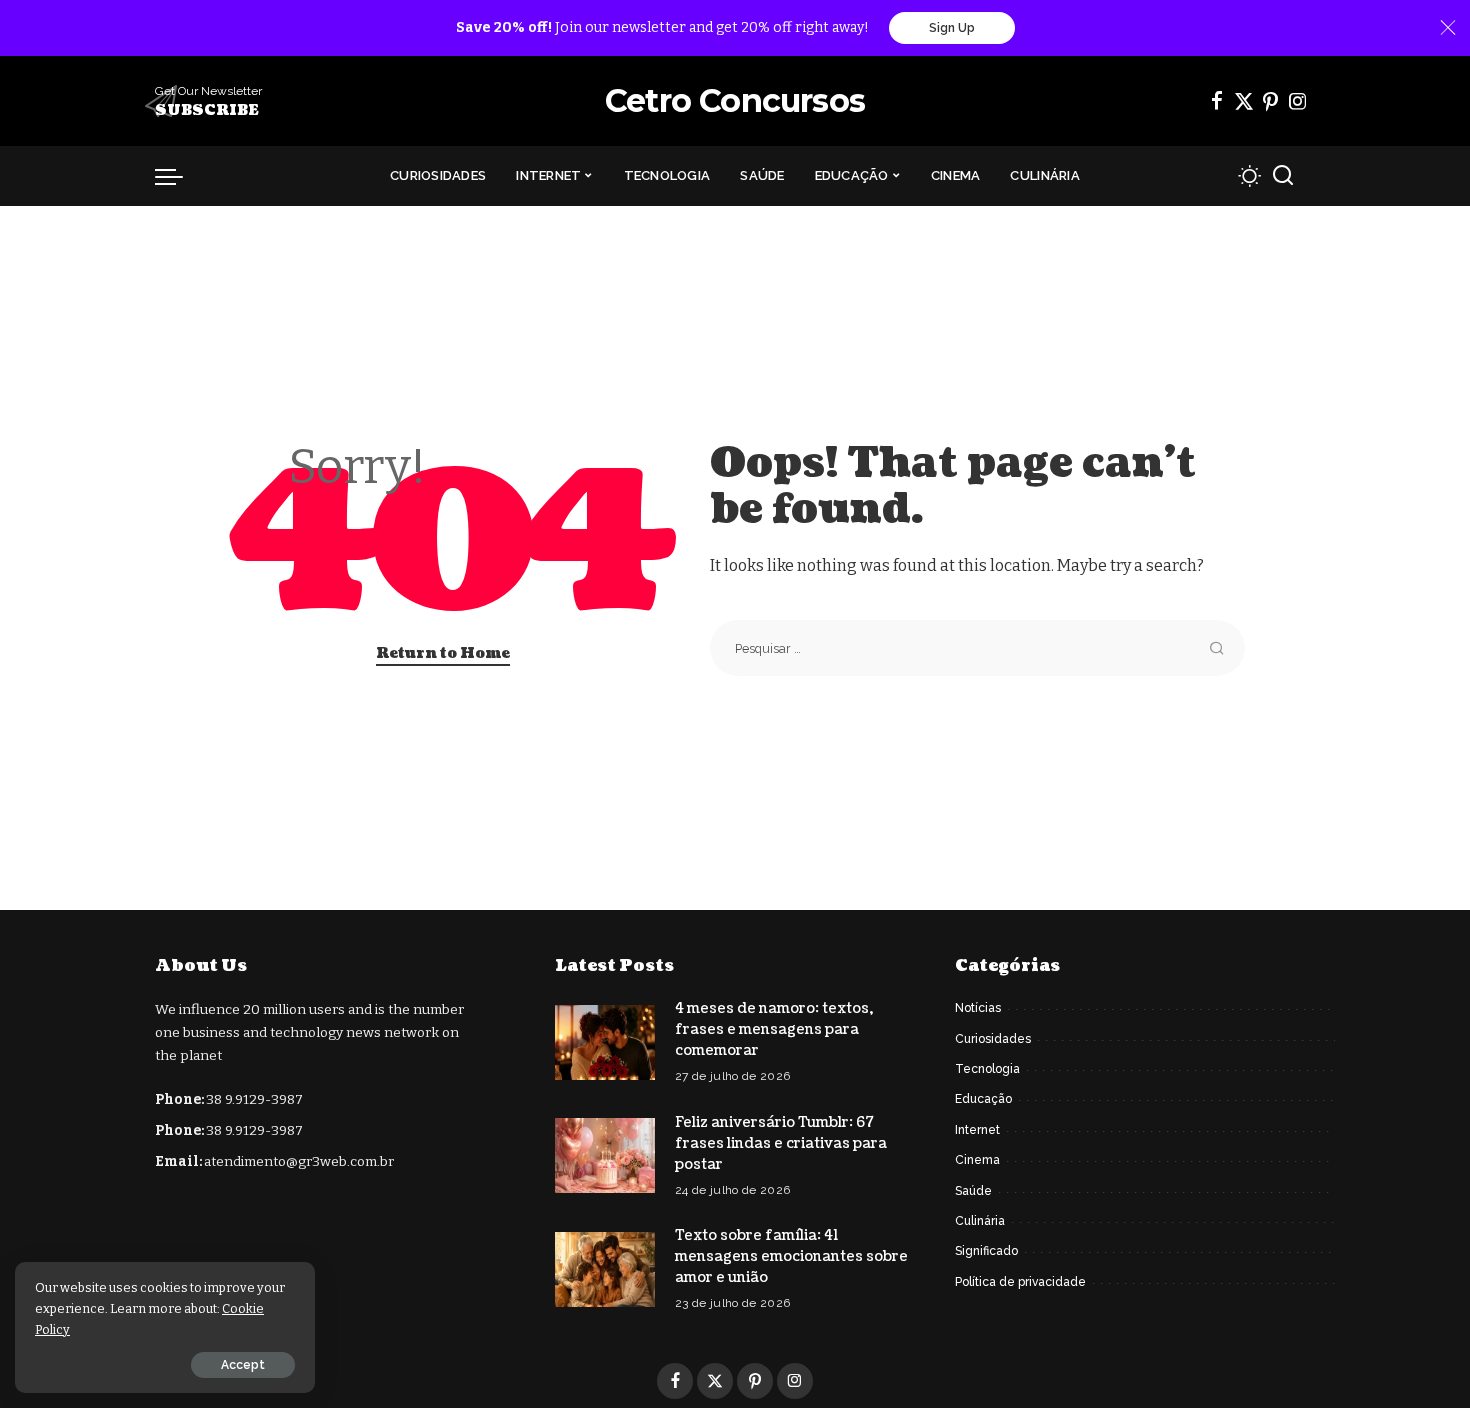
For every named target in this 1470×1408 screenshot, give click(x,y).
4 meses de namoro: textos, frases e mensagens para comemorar (774, 1029)
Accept (243, 1365)
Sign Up (952, 28)
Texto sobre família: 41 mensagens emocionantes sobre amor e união (791, 1256)
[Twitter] (1244, 101)
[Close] (1448, 28)
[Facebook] (1217, 101)
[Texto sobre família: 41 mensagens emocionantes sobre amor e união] (605, 1269)
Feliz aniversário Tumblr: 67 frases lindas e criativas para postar (781, 1143)
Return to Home (443, 653)
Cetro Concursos (735, 100)
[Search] (1283, 176)
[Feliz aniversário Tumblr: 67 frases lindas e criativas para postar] (605, 1155)
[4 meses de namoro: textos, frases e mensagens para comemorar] (605, 1042)
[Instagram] (1298, 101)
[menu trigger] (179, 176)
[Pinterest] (1271, 101)
